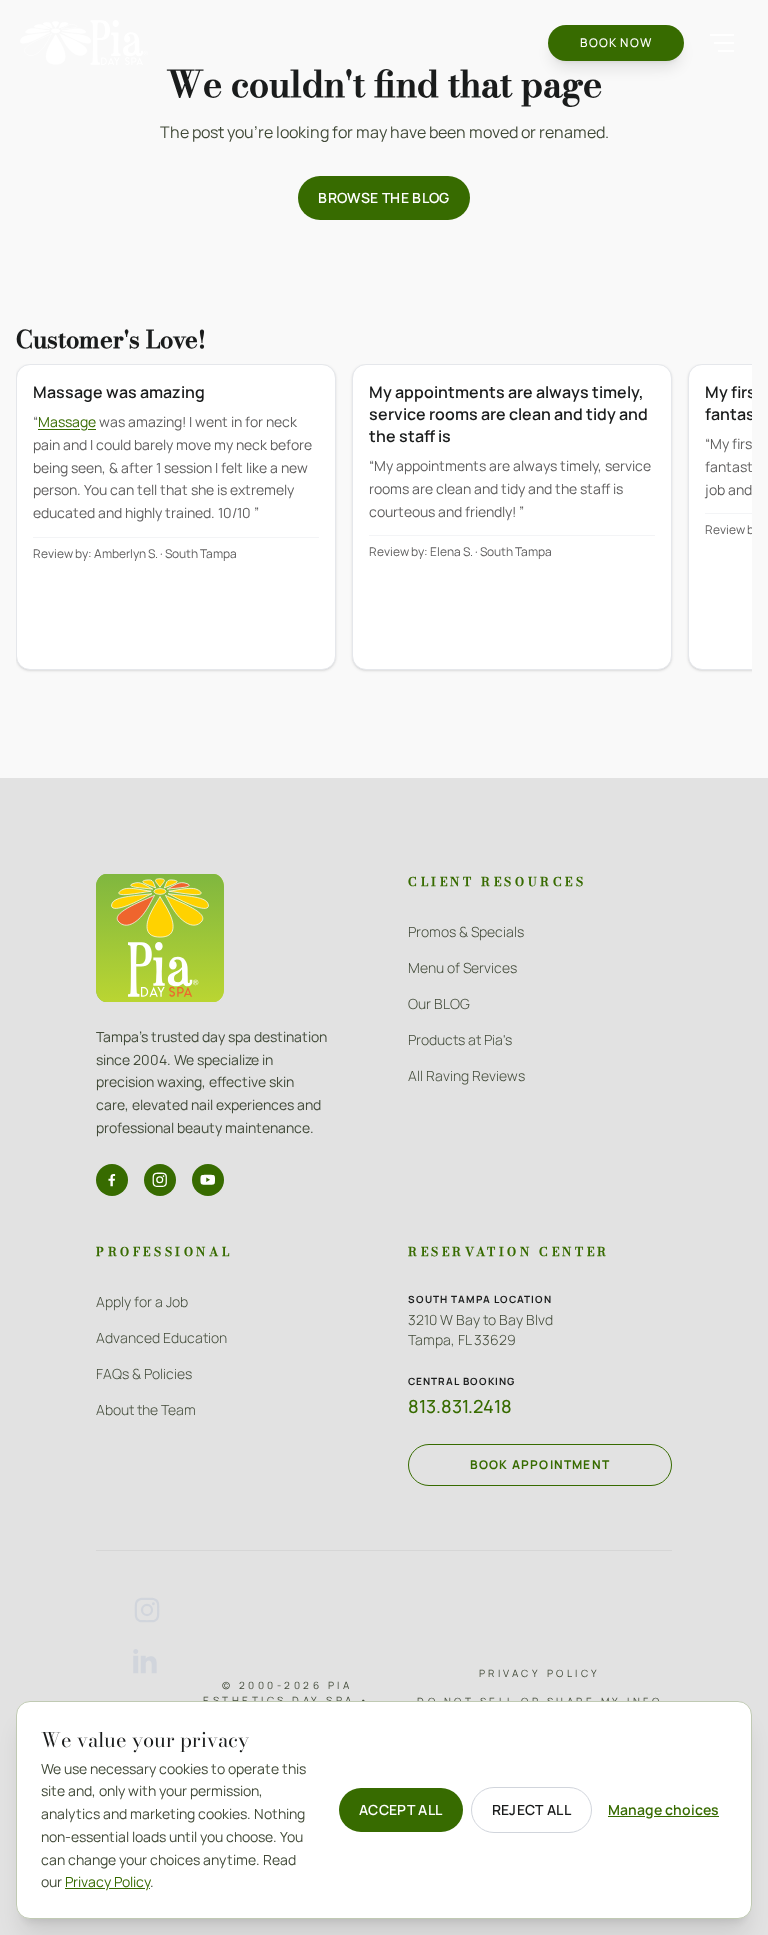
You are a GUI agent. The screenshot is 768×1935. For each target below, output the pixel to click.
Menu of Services (462, 967)
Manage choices (663, 1809)
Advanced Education (161, 1337)
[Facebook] (112, 1180)
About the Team (146, 1409)
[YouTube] (208, 1180)
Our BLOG (439, 1003)
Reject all (532, 1809)
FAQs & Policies (144, 1373)
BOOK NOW (616, 42)
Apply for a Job (142, 1301)
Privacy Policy (540, 1673)
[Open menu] (722, 43)
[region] (384, 531)
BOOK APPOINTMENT (540, 1464)
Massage (67, 421)
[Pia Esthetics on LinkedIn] (147, 1662)
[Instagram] (160, 1180)
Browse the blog (383, 197)
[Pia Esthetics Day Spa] (84, 42)
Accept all (401, 1809)
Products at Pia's (460, 1039)
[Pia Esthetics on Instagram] (147, 1610)
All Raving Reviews (466, 1075)
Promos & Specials (466, 931)
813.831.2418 (460, 1406)
